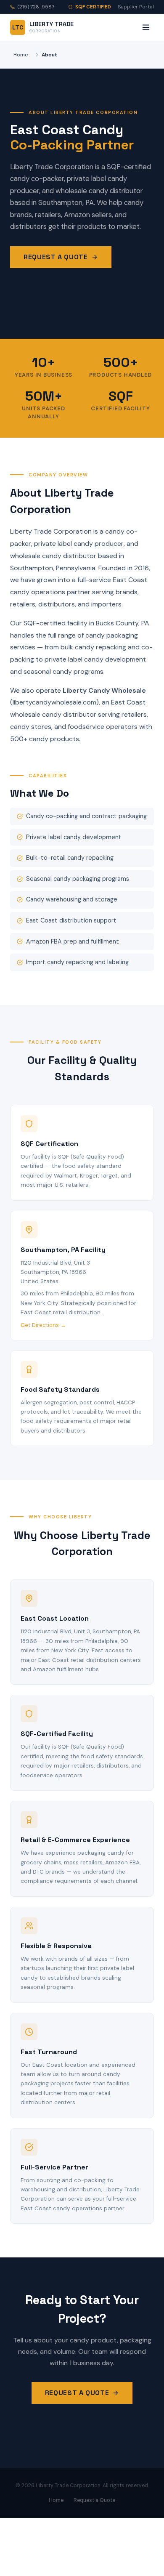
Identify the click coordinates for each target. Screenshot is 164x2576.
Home (21, 55)
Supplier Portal (136, 7)
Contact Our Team (60, 286)
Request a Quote (56, 257)
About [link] (49, 55)
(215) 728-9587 (36, 7)
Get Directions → (43, 1325)
